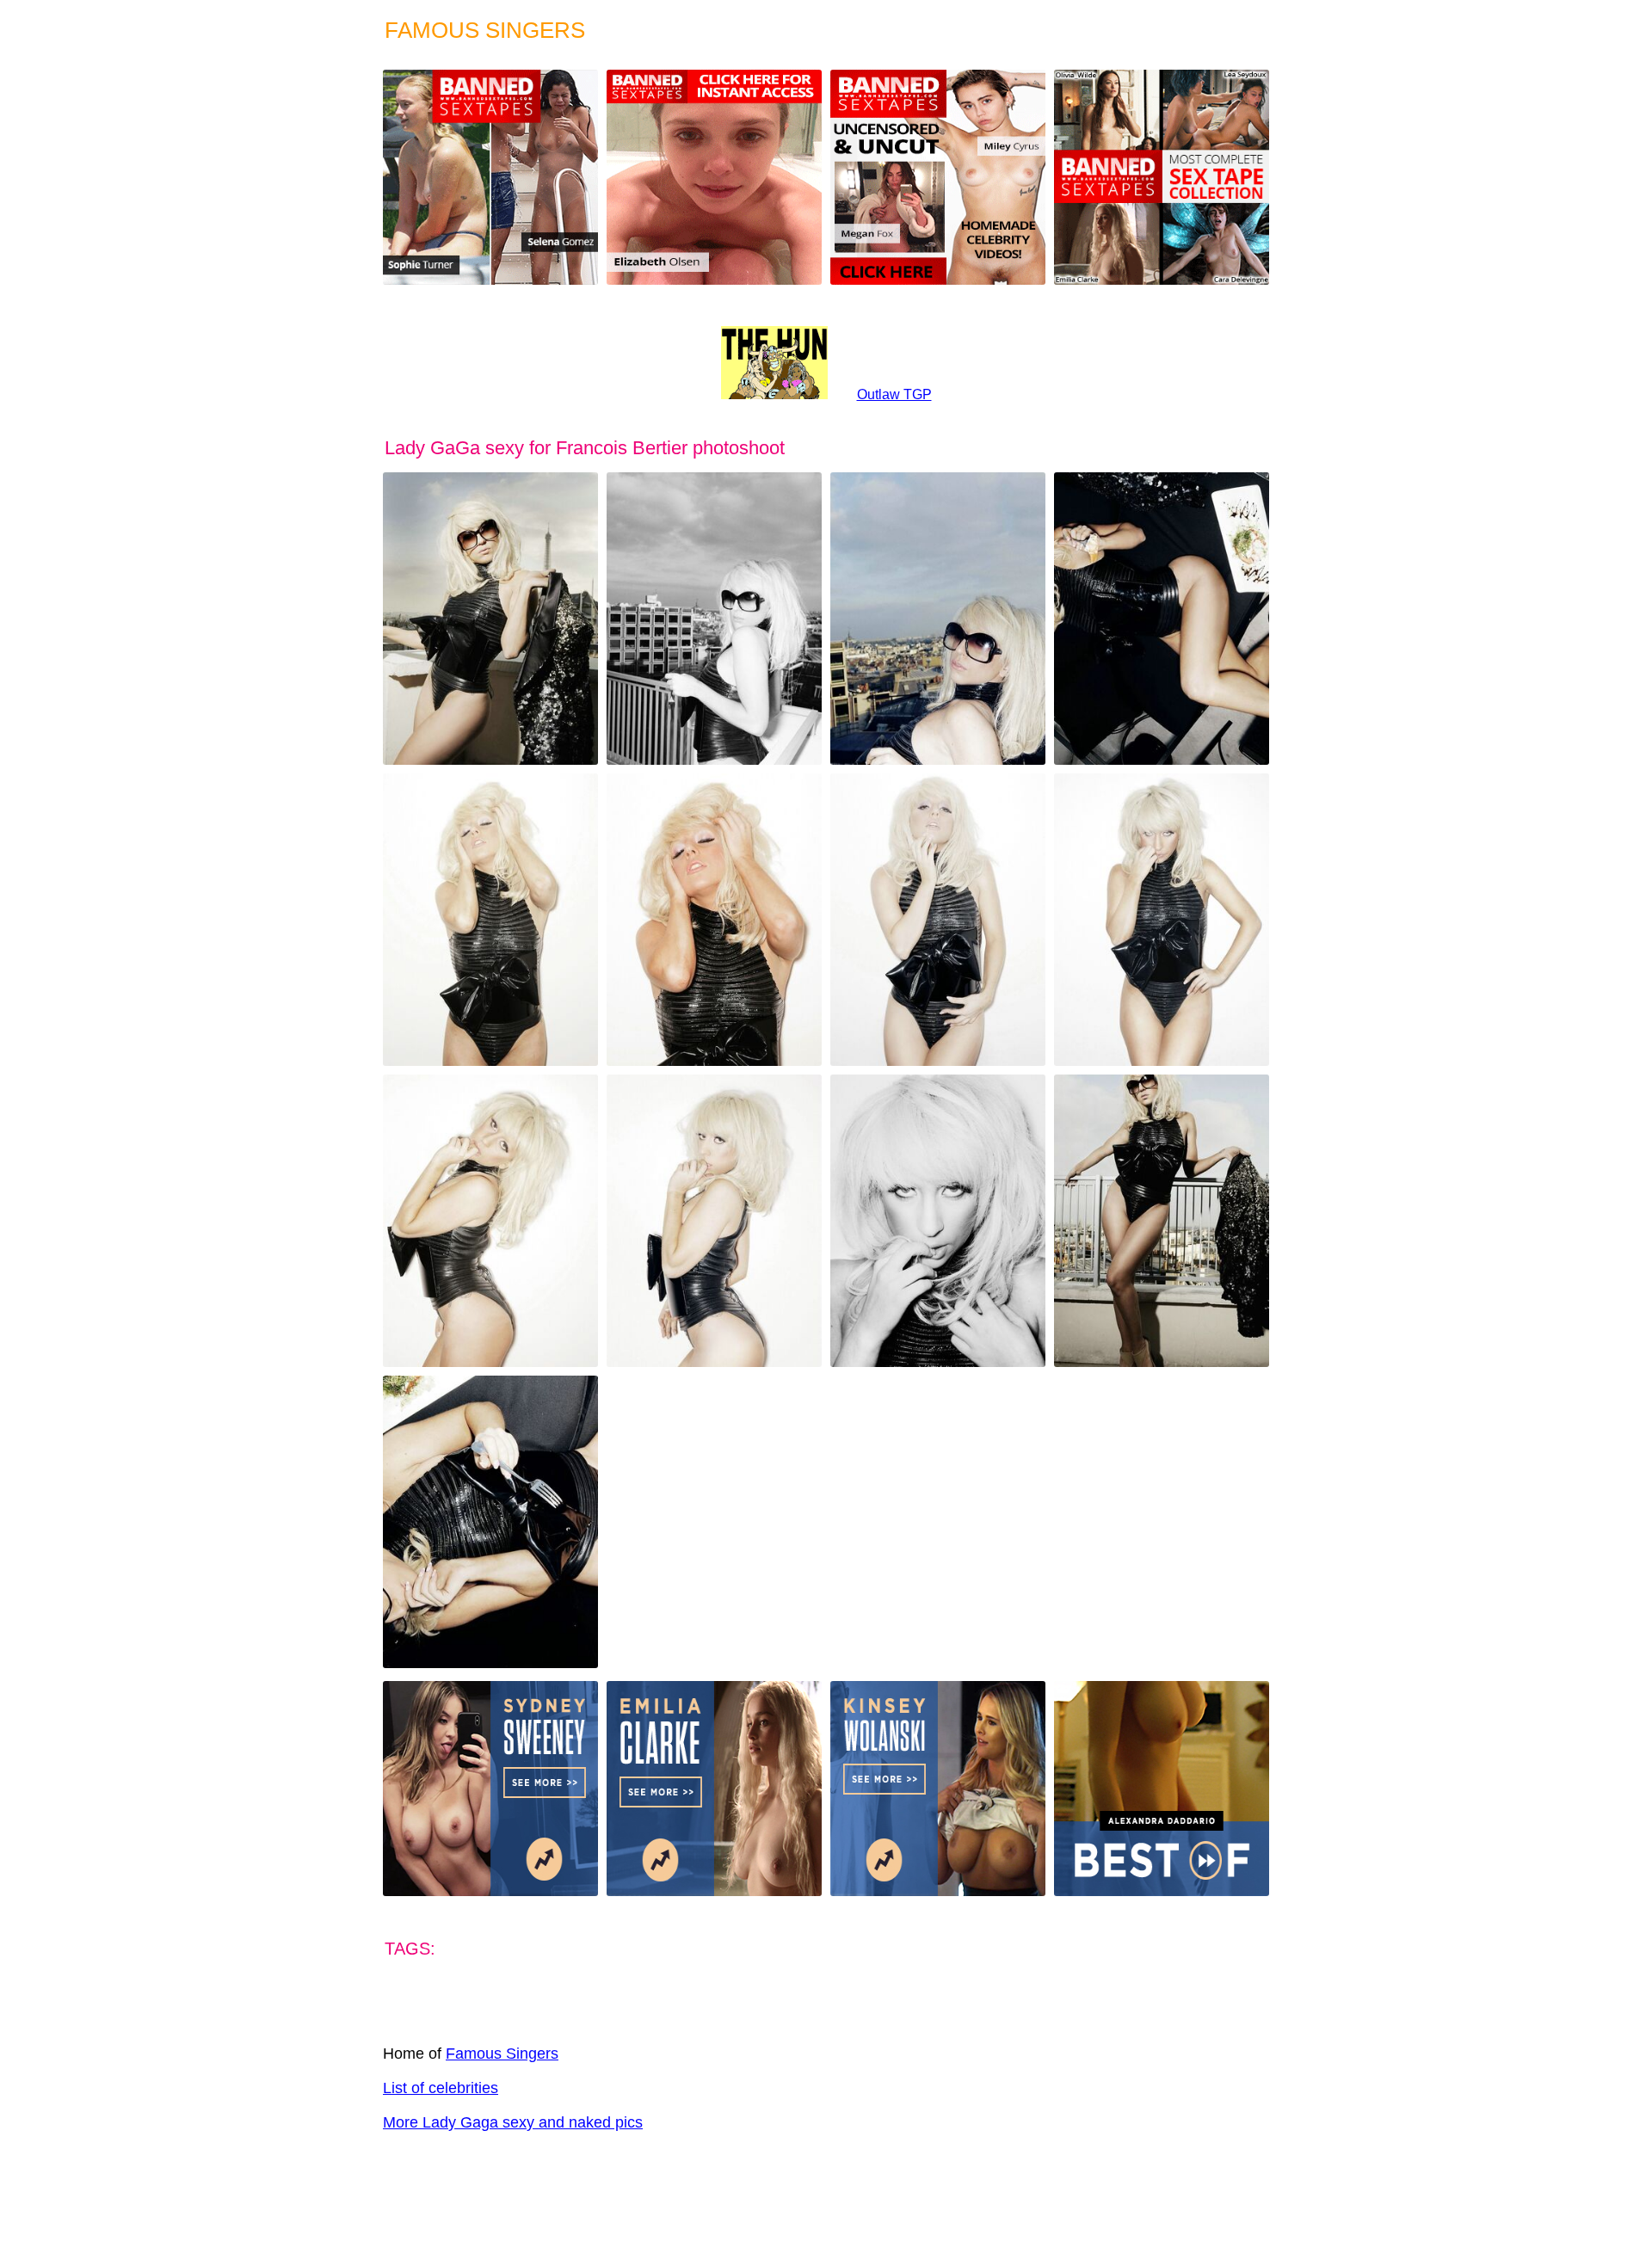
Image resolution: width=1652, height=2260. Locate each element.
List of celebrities (441, 2088)
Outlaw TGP (894, 394)
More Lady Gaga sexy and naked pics (513, 2122)
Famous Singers (502, 2054)
